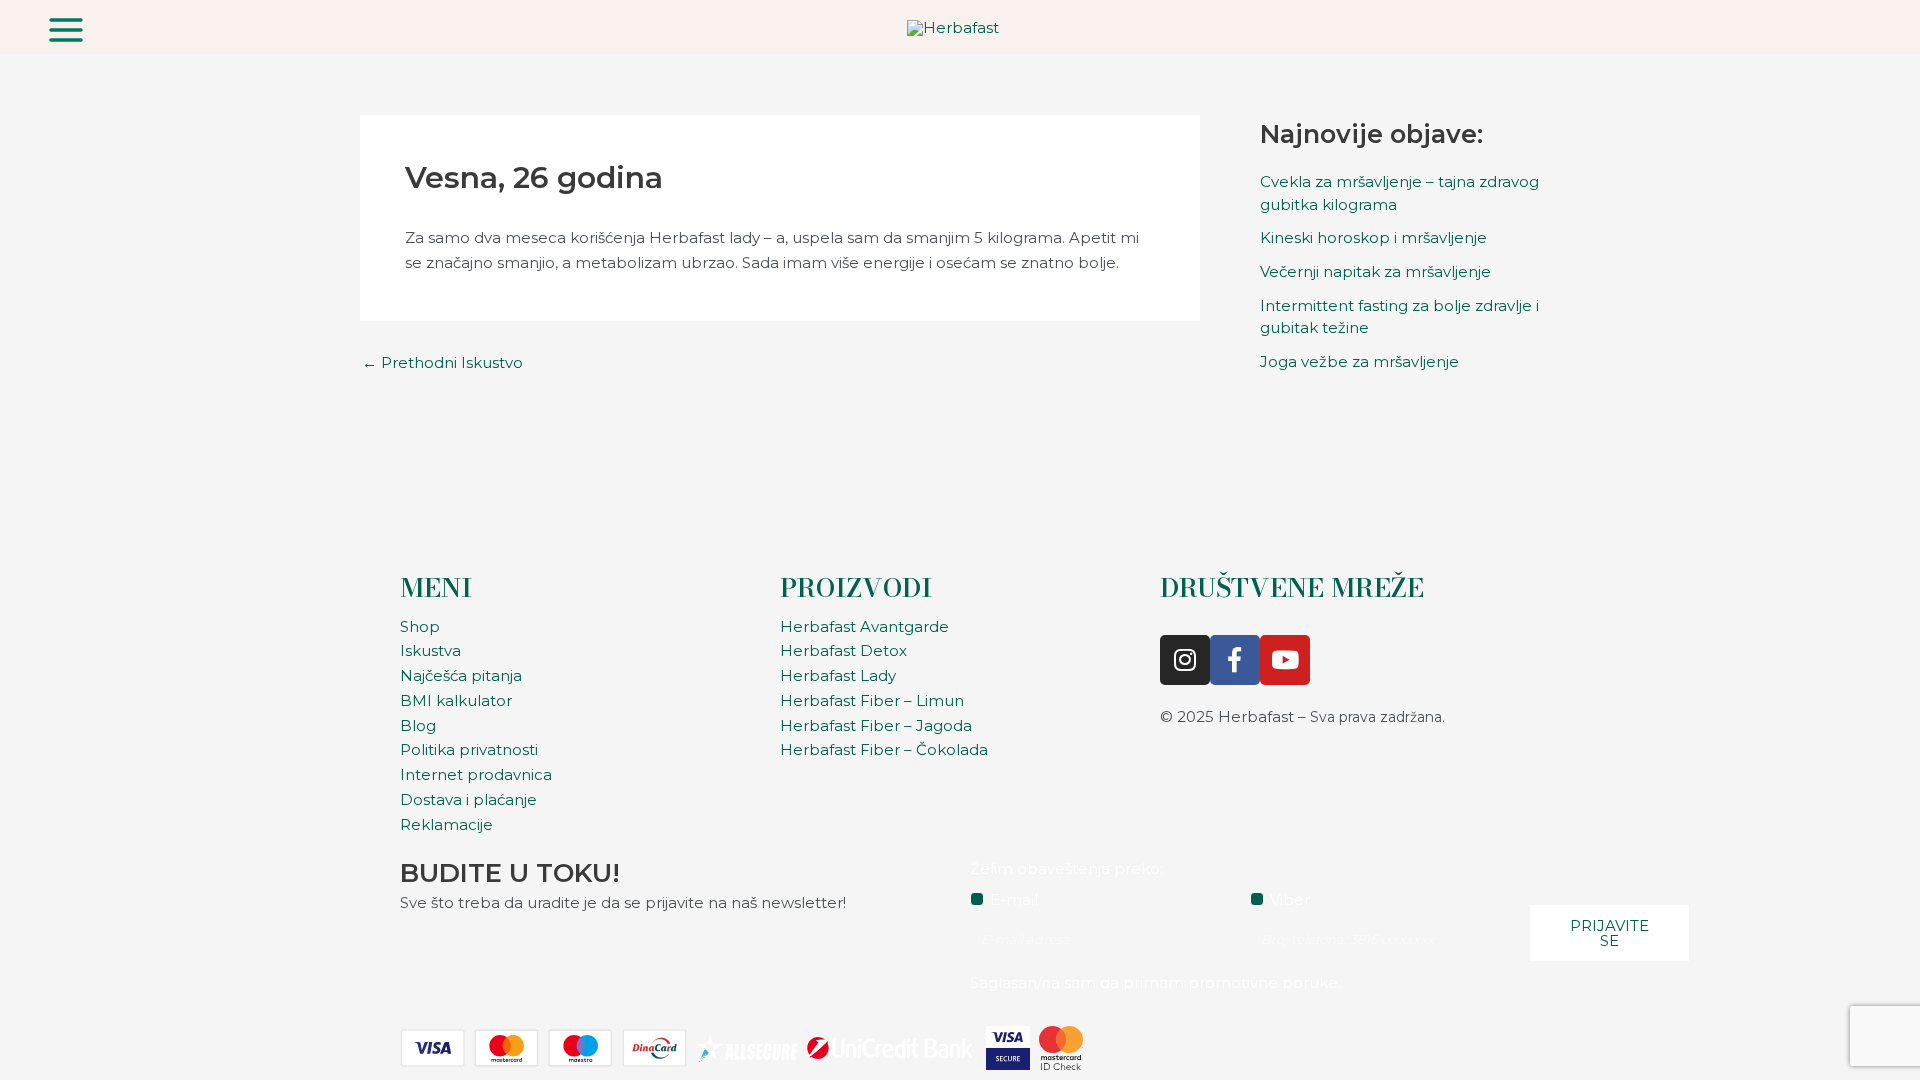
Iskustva (430, 650)
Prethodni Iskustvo (442, 362)
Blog (418, 725)
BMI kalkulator (456, 700)
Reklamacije (446, 824)
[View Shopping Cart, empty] (1859, 27)
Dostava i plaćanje (468, 799)
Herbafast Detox (843, 650)
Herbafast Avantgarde (864, 626)
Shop (420, 626)
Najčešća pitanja (461, 675)
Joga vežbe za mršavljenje (1359, 361)
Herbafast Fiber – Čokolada (884, 749)
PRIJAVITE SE (1609, 933)
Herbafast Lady (838, 675)
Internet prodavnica (476, 774)
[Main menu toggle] (66, 29)
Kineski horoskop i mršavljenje (1373, 237)
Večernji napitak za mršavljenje (1375, 271)
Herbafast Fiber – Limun (872, 700)
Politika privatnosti (469, 749)
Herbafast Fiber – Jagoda (876, 725)
